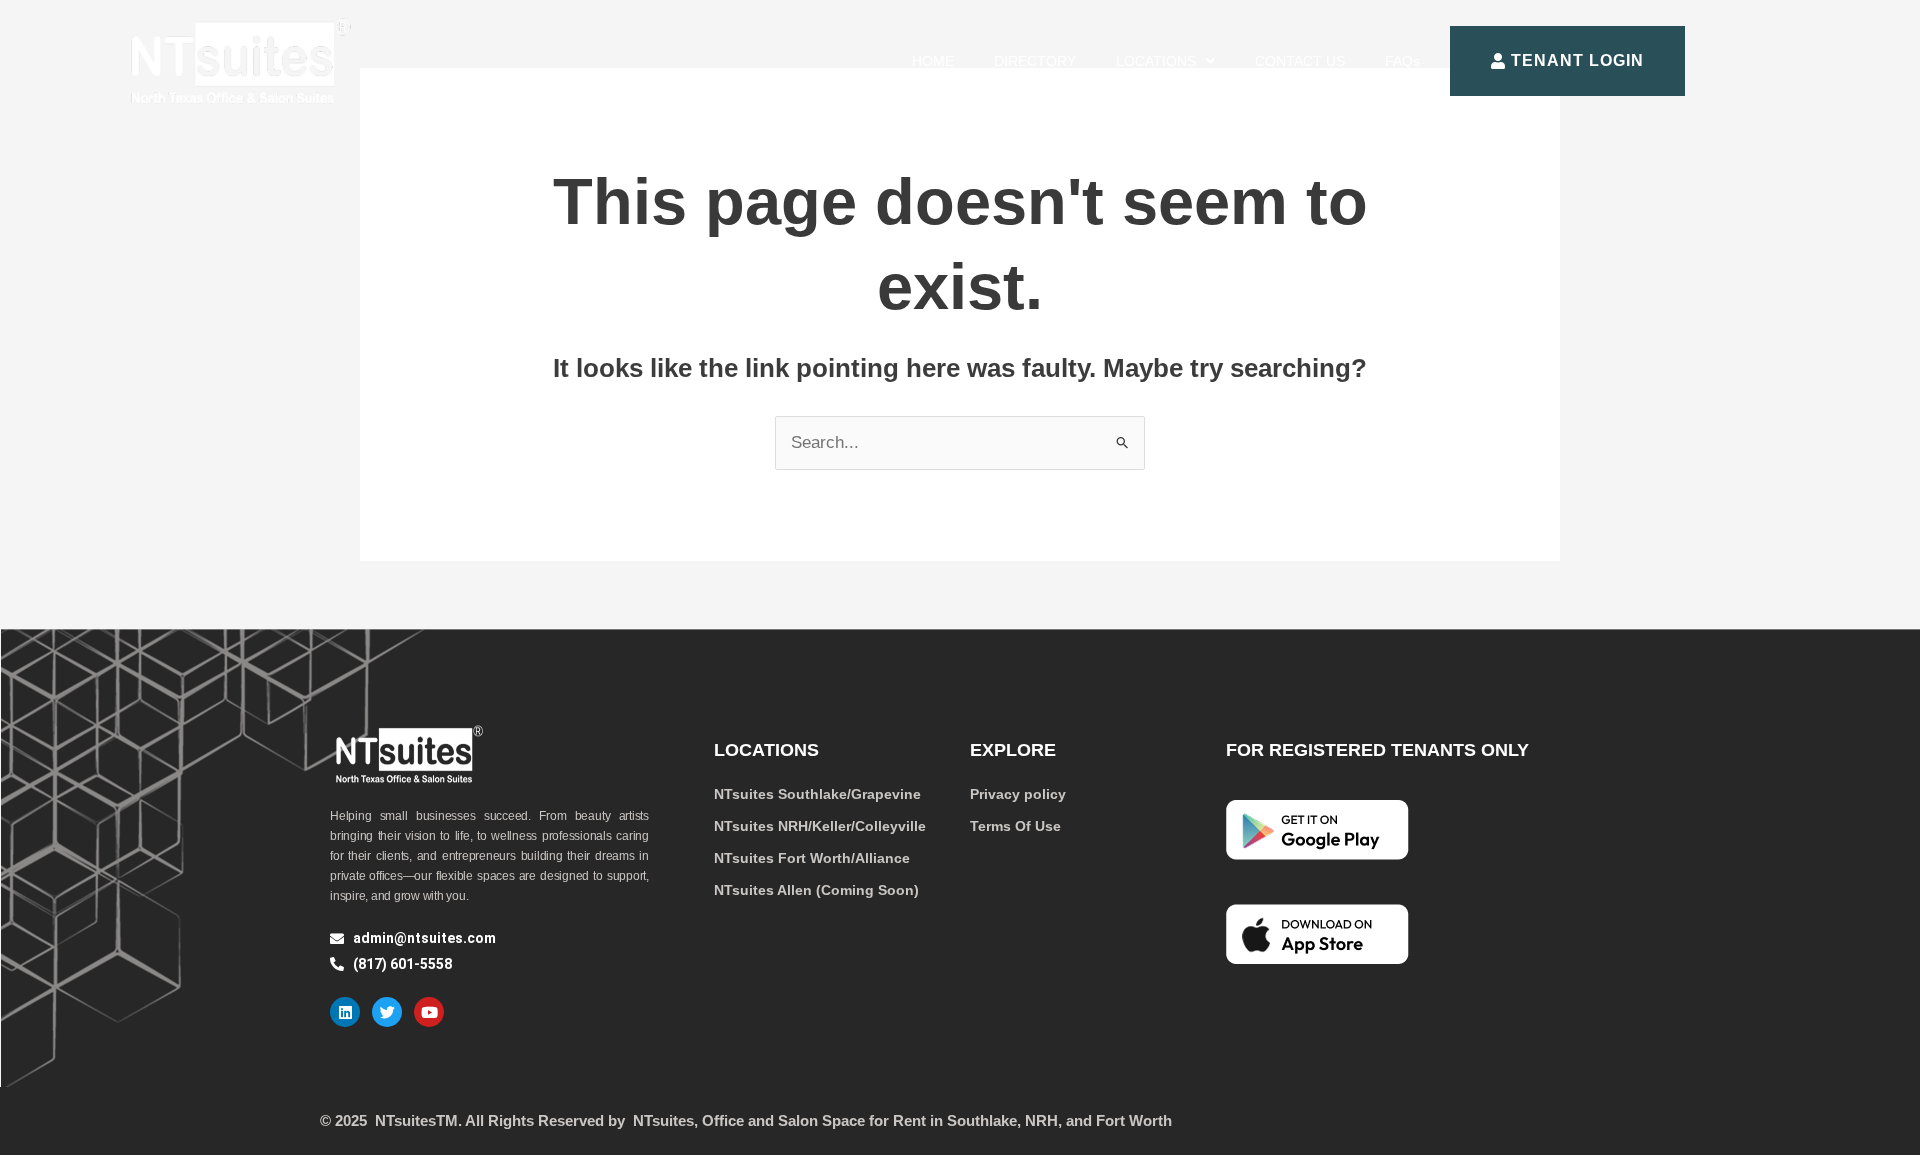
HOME (933, 61)
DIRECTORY (1035, 61)
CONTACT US (1300, 61)
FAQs (1402, 61)
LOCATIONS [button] (1156, 61)
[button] (1165, 61)
